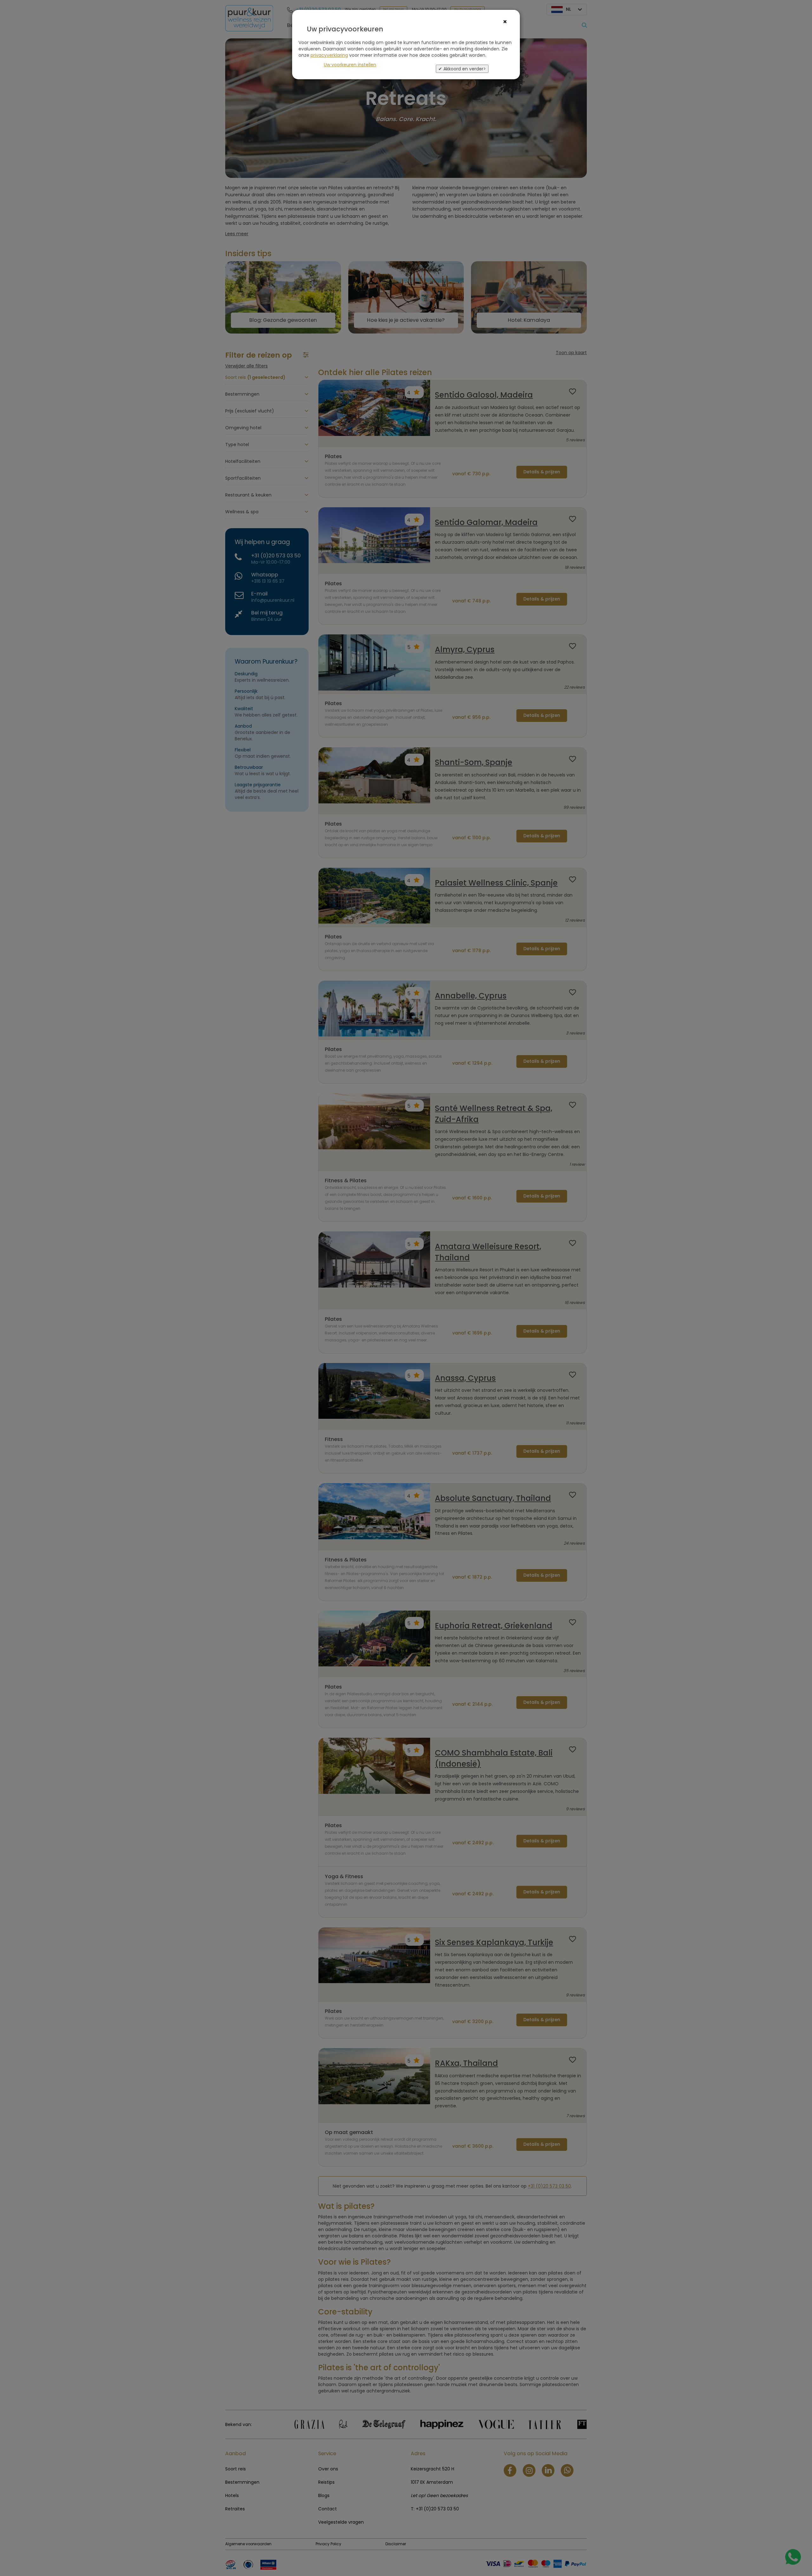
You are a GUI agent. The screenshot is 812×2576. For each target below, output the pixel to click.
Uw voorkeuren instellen (350, 65)
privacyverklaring (329, 55)
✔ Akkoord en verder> (462, 69)
